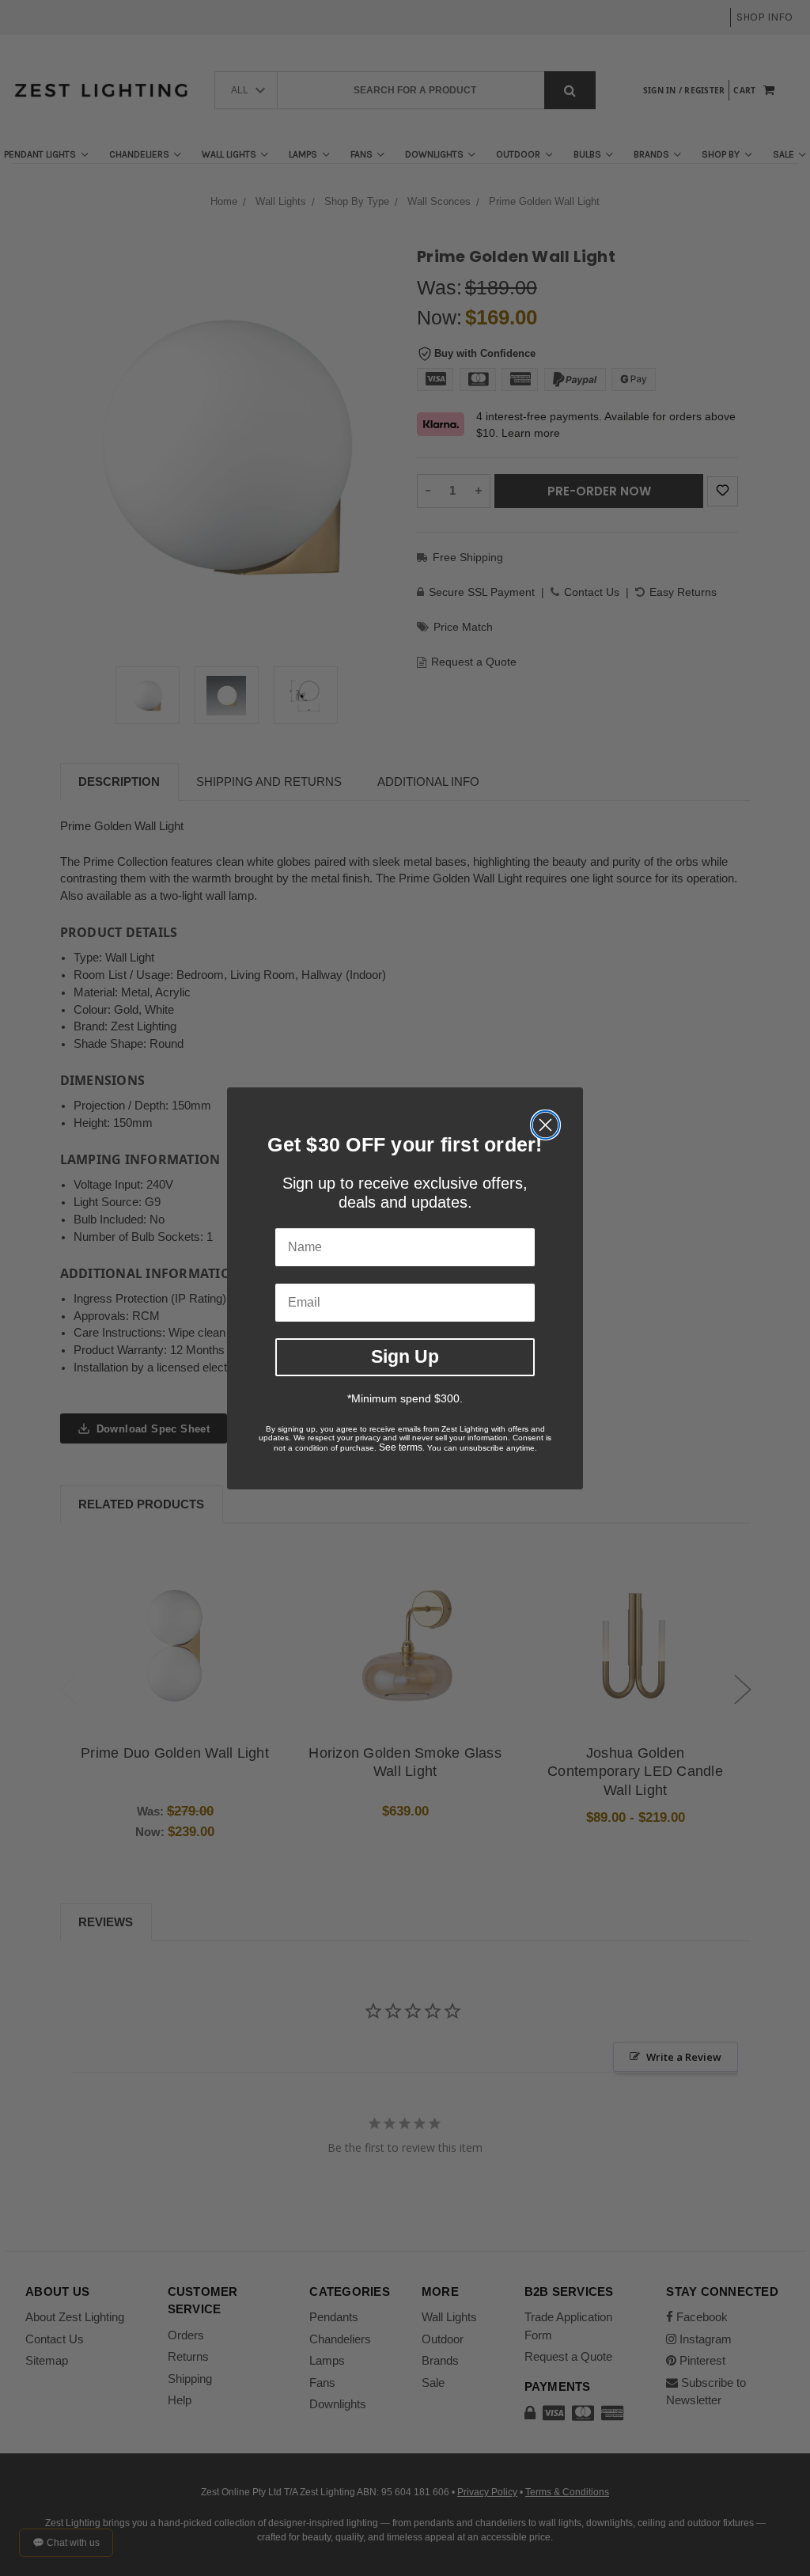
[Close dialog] (545, 1125)
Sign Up (405, 1356)
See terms (401, 1447)
